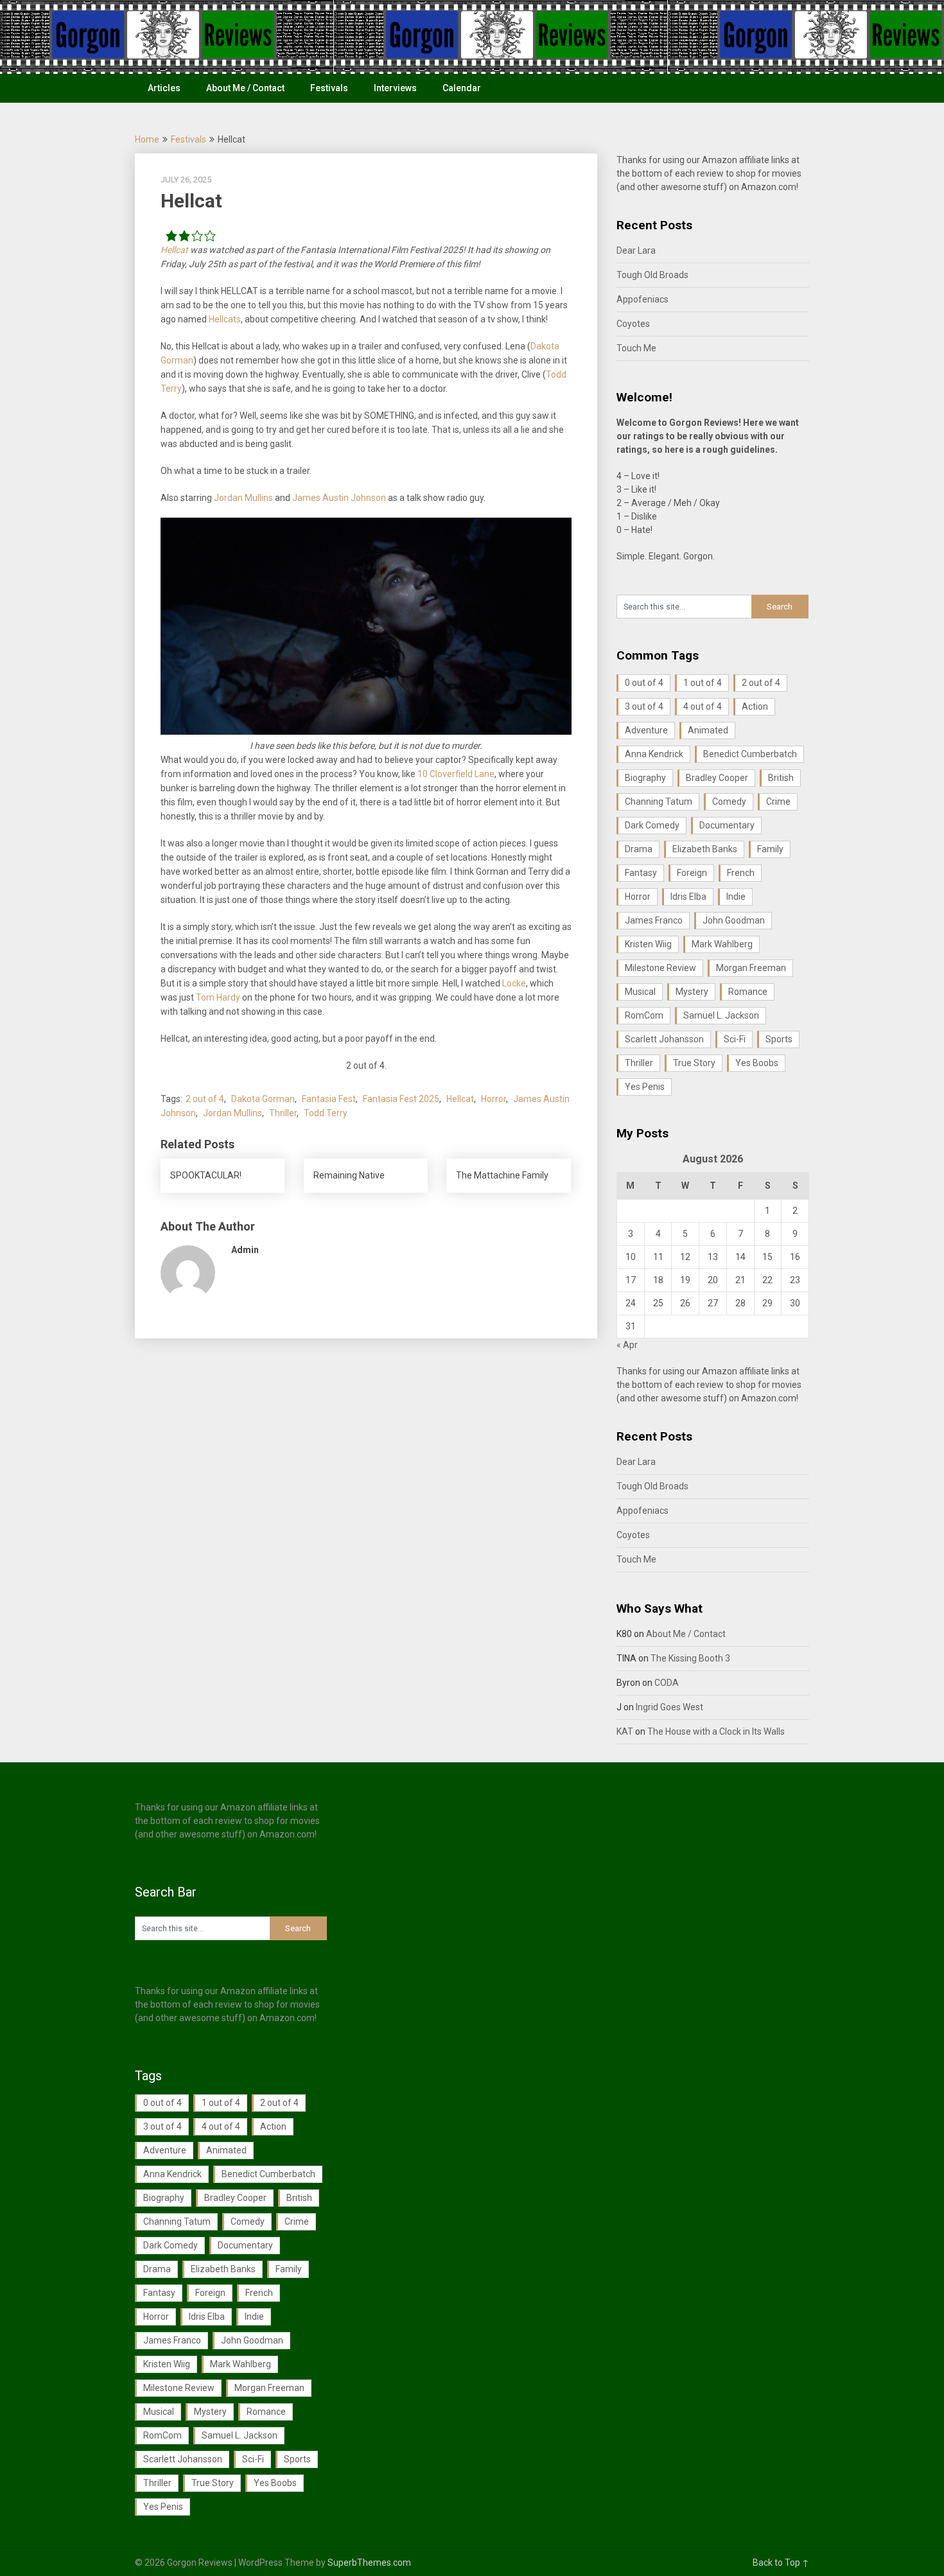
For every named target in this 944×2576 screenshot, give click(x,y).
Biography (645, 778)
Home (147, 139)
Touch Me (636, 348)
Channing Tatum (659, 802)
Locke (514, 983)
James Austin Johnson (339, 498)
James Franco (654, 920)
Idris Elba (688, 897)
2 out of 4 (205, 1099)
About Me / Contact (245, 88)
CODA (667, 1683)
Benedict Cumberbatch (750, 754)
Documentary (727, 825)
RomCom (644, 1015)
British (781, 778)
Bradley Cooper (717, 778)
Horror (494, 1099)
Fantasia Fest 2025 (401, 1099)
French (741, 873)
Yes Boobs (757, 1063)
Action (755, 706)
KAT (625, 1731)
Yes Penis (645, 1087)
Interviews (395, 88)
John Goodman (734, 920)
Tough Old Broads (652, 275)
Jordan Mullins (243, 498)
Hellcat (174, 250)
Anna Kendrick (654, 754)
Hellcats (225, 319)
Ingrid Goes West (669, 1707)
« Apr (627, 1345)
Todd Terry (326, 1113)
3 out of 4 (644, 706)
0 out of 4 (644, 683)
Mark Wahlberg (722, 944)
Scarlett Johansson (664, 1039)
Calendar (462, 88)
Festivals (329, 88)
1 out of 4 (703, 683)
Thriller (283, 1113)
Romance (748, 992)
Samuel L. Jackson (721, 1015)
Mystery (692, 992)
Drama (639, 849)
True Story (694, 1063)
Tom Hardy (218, 997)
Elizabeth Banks (705, 849)
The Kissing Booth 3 (690, 1658)
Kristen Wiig (648, 944)
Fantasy (641, 873)
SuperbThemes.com (369, 2563)
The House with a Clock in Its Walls (716, 1731)
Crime (778, 802)
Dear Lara (636, 250)
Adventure (646, 730)
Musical (640, 992)
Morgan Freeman (751, 968)
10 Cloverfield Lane (456, 774)
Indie (736, 897)
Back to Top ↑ (781, 2563)
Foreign (692, 873)
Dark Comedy (652, 825)
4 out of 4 (703, 706)
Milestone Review (660, 968)
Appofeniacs (642, 299)
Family (770, 849)
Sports (779, 1039)
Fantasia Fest (329, 1099)
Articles (164, 88)
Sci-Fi (735, 1039)
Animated (708, 730)
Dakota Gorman (263, 1099)
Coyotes (633, 324)
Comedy (729, 802)
